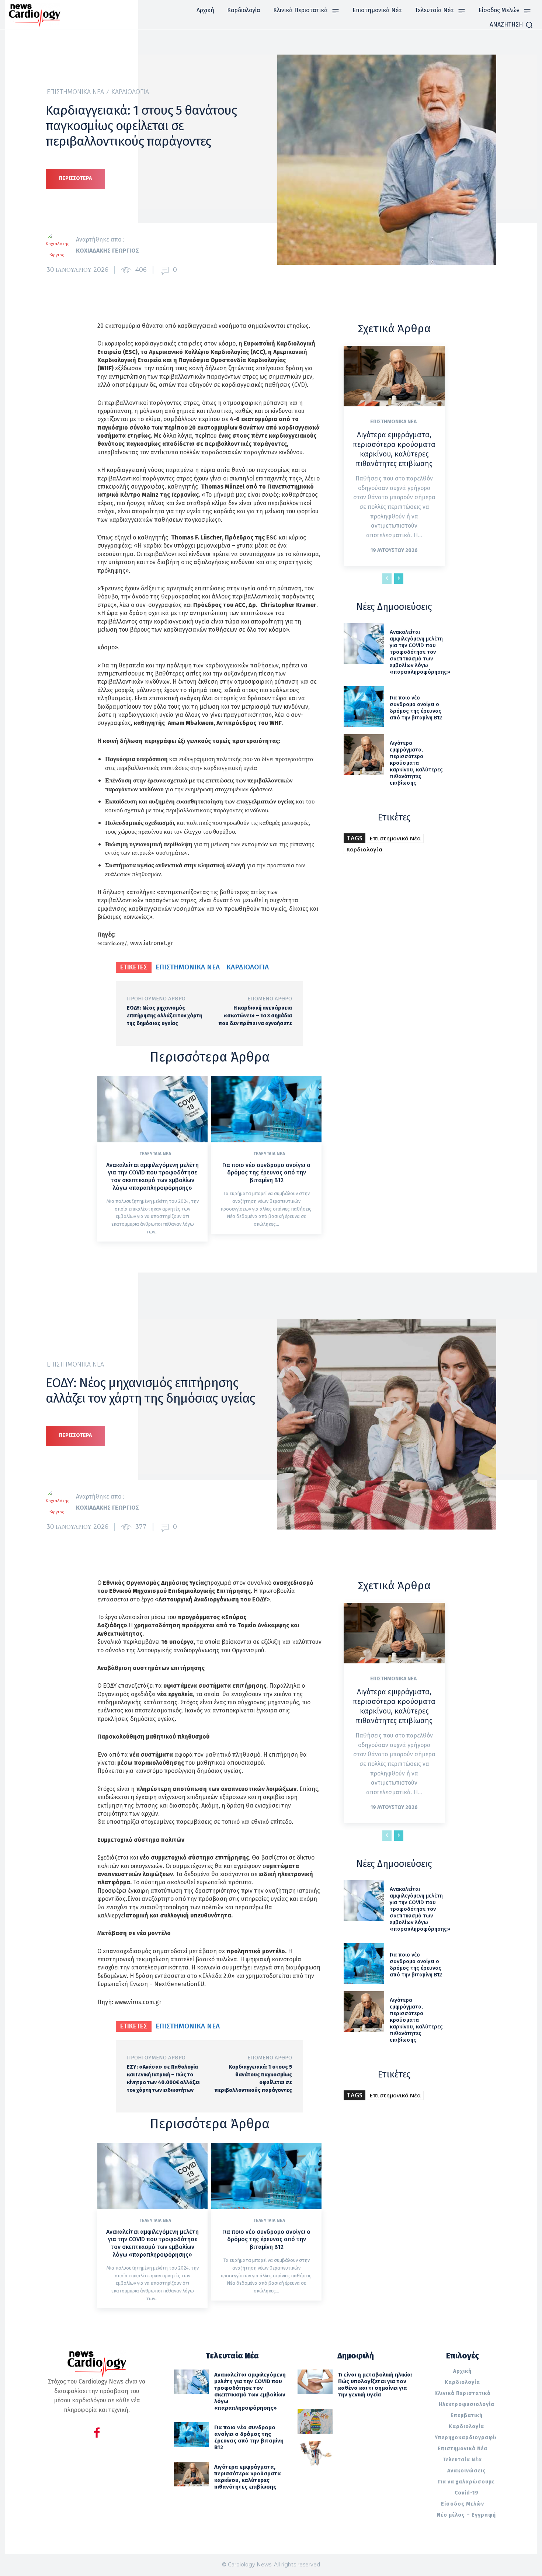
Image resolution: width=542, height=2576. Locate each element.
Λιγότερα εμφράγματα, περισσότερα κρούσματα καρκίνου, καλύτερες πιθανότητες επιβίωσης (394, 449)
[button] (511, 25)
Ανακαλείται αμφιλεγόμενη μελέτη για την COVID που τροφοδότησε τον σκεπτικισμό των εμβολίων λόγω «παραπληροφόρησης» (152, 1176)
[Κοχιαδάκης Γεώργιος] (61, 245)
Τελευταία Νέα (155, 1154)
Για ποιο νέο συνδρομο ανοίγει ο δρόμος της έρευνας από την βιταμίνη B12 (266, 1173)
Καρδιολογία (130, 92)
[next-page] (399, 579)
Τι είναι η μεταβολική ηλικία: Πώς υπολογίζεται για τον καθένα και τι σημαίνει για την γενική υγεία (375, 2385)
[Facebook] (97, 2434)
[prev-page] (387, 579)
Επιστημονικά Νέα (75, 92)
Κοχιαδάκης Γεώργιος (107, 251)
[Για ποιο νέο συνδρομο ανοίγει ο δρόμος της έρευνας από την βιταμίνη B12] (266, 1109)
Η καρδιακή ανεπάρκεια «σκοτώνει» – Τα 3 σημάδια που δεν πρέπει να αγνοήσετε (255, 1016)
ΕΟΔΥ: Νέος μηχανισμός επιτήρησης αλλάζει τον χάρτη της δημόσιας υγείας (164, 1016)
